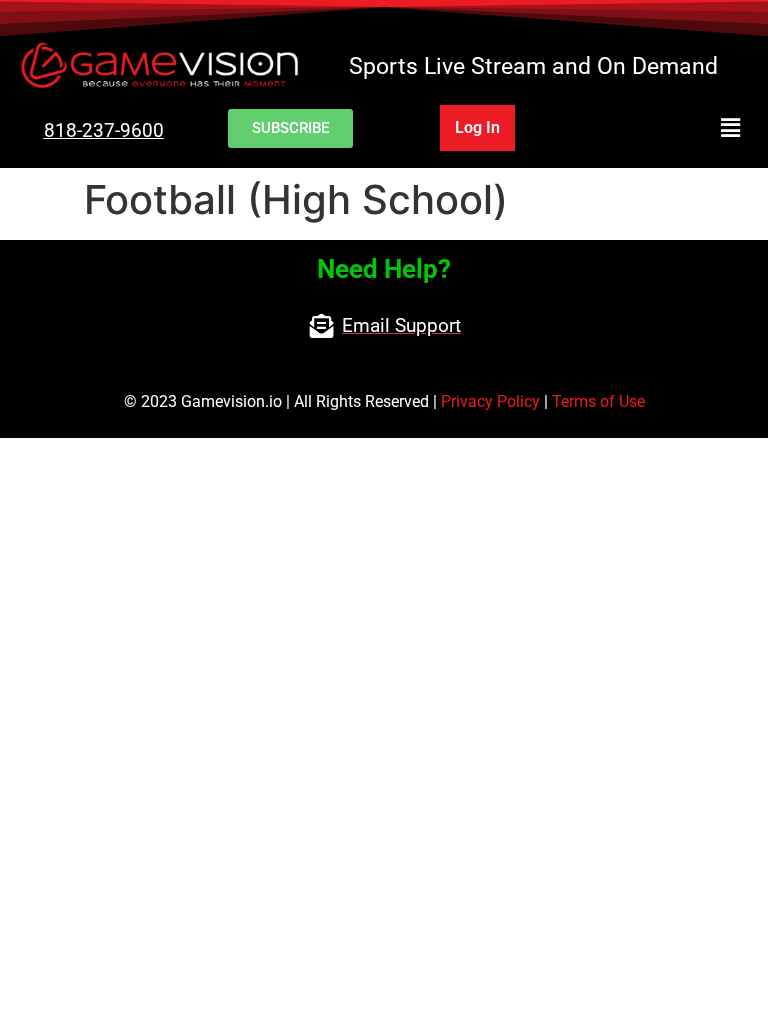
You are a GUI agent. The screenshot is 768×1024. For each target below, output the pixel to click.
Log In (477, 127)
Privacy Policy (490, 401)
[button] (664, 128)
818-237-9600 (104, 130)
